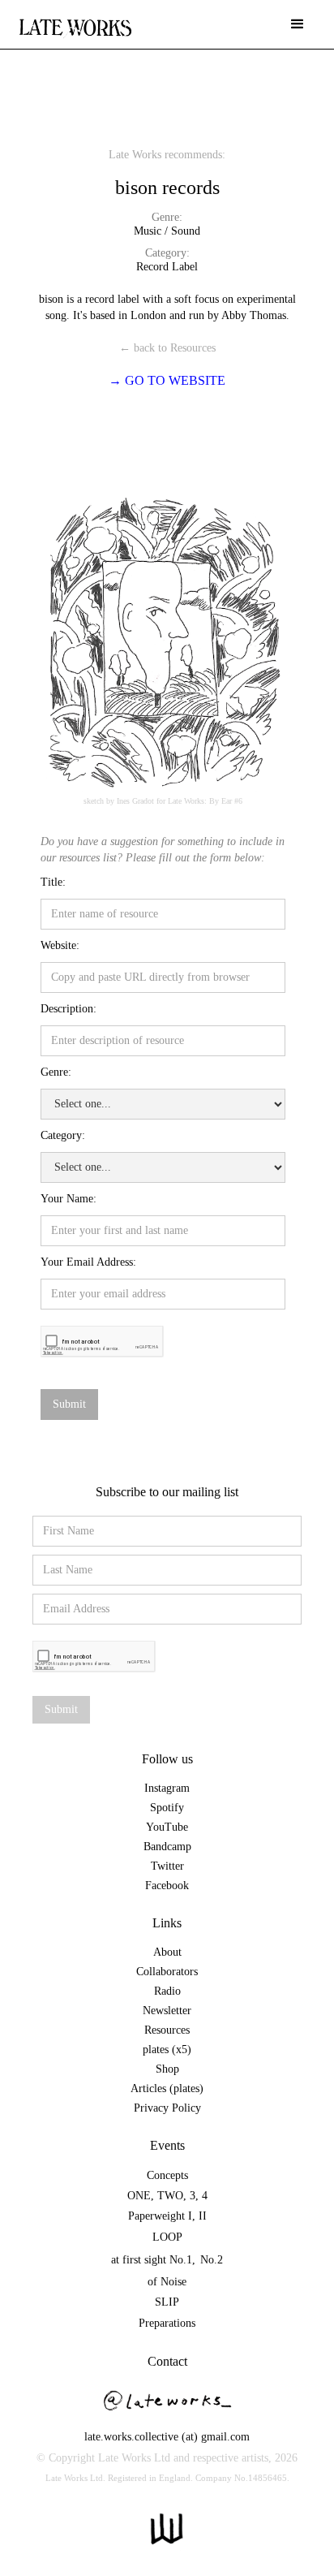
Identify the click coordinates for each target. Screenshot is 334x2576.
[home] (75, 20)
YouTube (167, 1827)
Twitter (167, 1866)
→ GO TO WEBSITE (167, 380)
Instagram (167, 1788)
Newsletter (167, 2011)
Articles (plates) (167, 2088)
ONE (139, 2196)
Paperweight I (160, 2216)
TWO (170, 2196)
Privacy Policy (167, 2108)
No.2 (212, 2260)
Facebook (167, 1886)
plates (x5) (167, 2050)
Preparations (167, 2323)
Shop (167, 2069)
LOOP (167, 2237)
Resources (167, 2030)
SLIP (167, 2302)
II (203, 2216)
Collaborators (167, 1972)
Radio (167, 1991)
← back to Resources (167, 348)
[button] (298, 24)
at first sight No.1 (152, 2260)
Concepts (167, 2175)
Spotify (167, 1808)
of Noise (167, 2282)
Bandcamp (167, 1847)
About (167, 1952)
